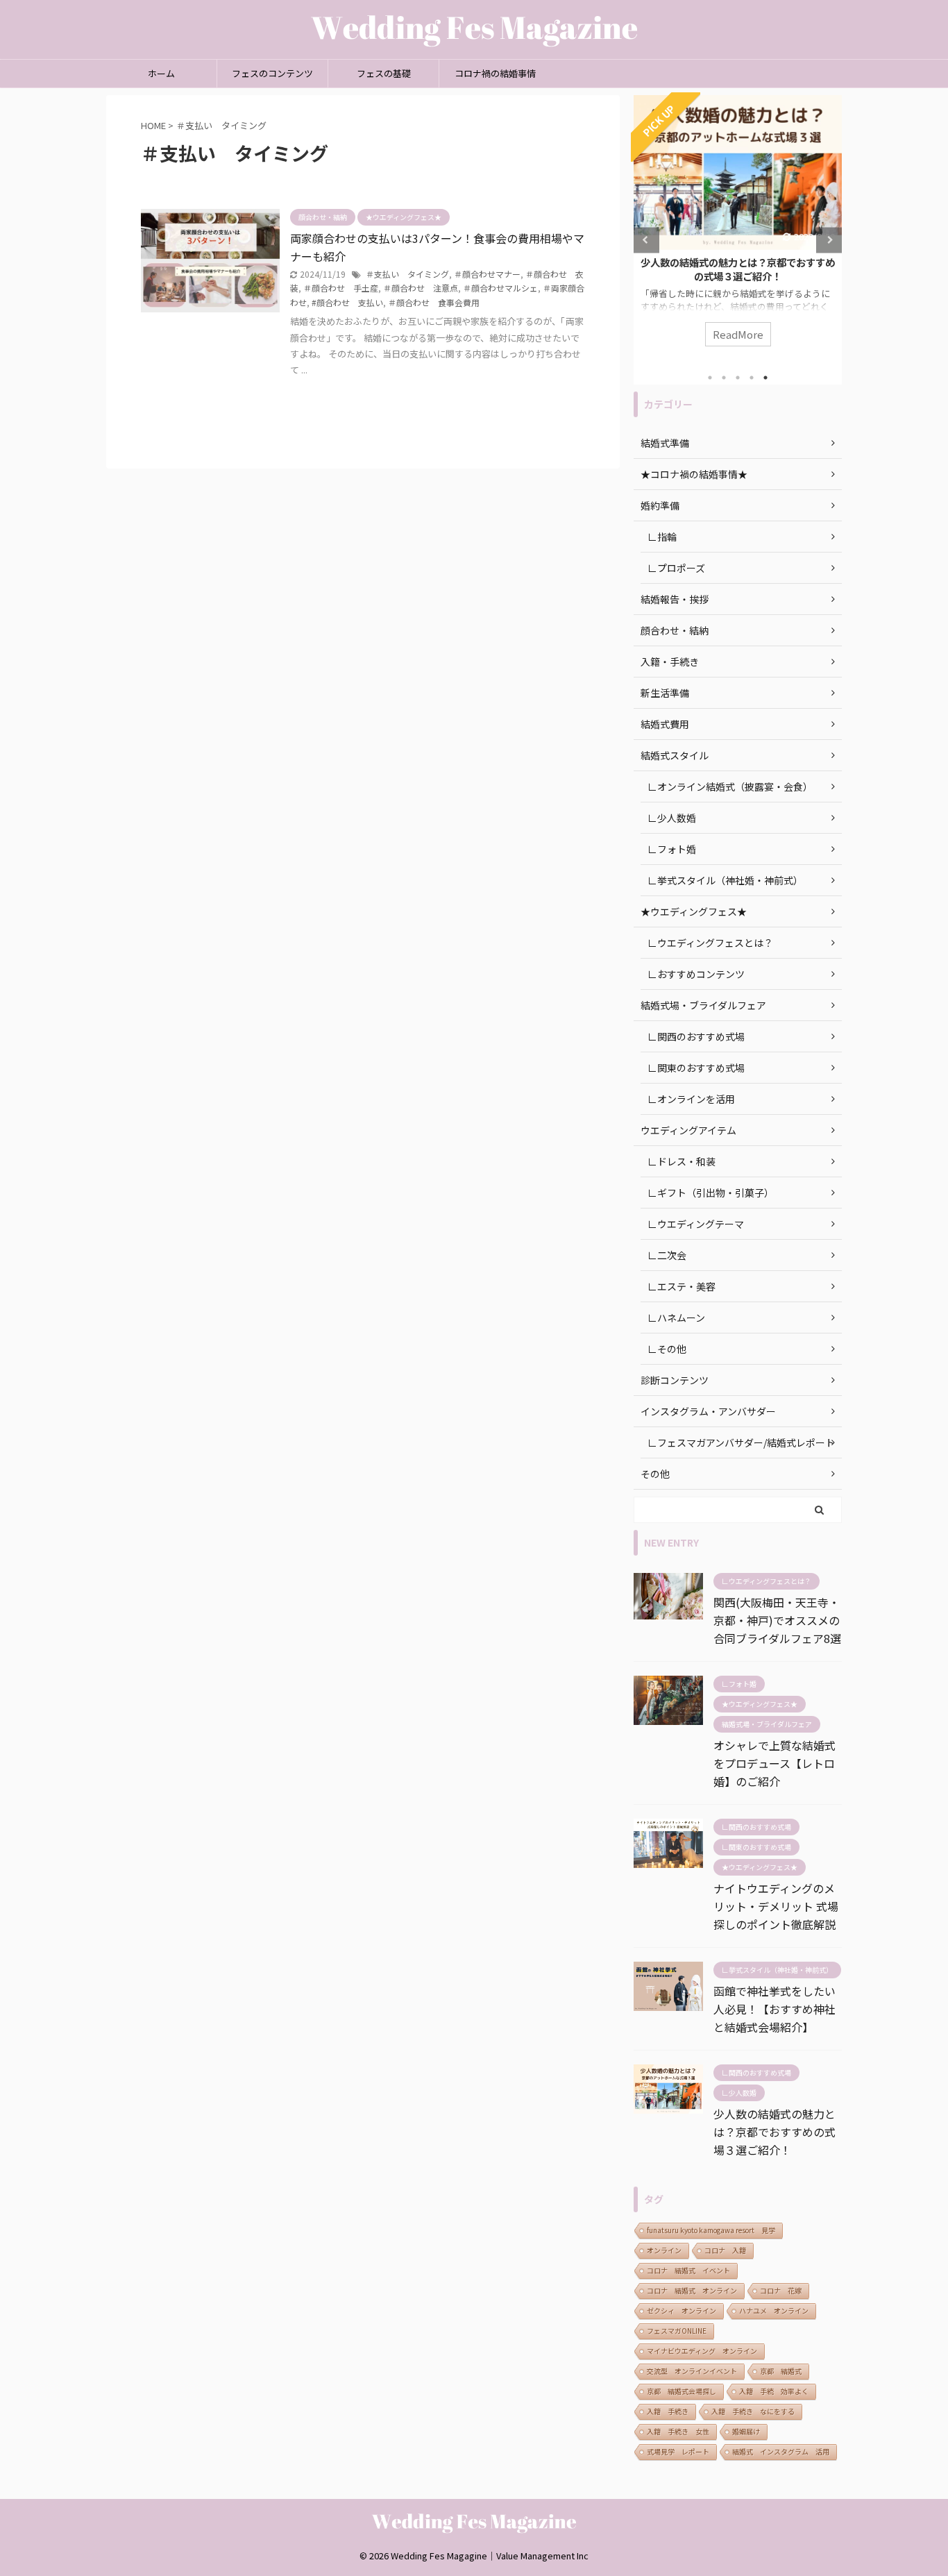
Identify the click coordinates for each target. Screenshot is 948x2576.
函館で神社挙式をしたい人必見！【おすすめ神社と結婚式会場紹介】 (775, 2009)
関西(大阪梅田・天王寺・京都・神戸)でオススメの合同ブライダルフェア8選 (777, 1620)
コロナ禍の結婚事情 (495, 73)
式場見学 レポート (678, 2451)
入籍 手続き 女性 (678, 2431)
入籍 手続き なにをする (753, 2411)
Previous (646, 240)
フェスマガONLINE (677, 2331)
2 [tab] (724, 378)
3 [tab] (738, 378)
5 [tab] (765, 378)
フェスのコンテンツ (272, 73)
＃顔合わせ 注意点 (421, 288)
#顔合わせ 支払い (347, 302)
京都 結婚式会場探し (682, 2391)
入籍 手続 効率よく (774, 2391)
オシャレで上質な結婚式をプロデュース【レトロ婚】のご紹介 (775, 1763)
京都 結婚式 (781, 2371)
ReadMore (738, 334)
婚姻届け (746, 2431)
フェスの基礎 (384, 73)
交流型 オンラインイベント (692, 2371)
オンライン (664, 2250)
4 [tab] (752, 378)
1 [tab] (710, 378)
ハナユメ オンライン (774, 2310)
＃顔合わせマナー (487, 274)
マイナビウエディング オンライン (702, 2351)
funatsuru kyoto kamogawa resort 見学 (711, 2230)
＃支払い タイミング (407, 274)
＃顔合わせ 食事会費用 (434, 302)
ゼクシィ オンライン (682, 2310)
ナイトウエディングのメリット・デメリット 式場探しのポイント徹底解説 (776, 1906)
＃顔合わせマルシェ (500, 288)
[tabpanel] (738, 228)
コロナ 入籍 (725, 2250)
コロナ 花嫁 (781, 2290)
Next (829, 240)
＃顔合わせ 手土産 (341, 288)
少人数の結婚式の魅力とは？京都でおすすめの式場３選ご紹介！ (738, 269)
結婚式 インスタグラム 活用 (781, 2451)
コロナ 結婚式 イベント (688, 2270)
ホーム (161, 73)
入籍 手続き (668, 2411)
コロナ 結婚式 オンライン (692, 2290)
